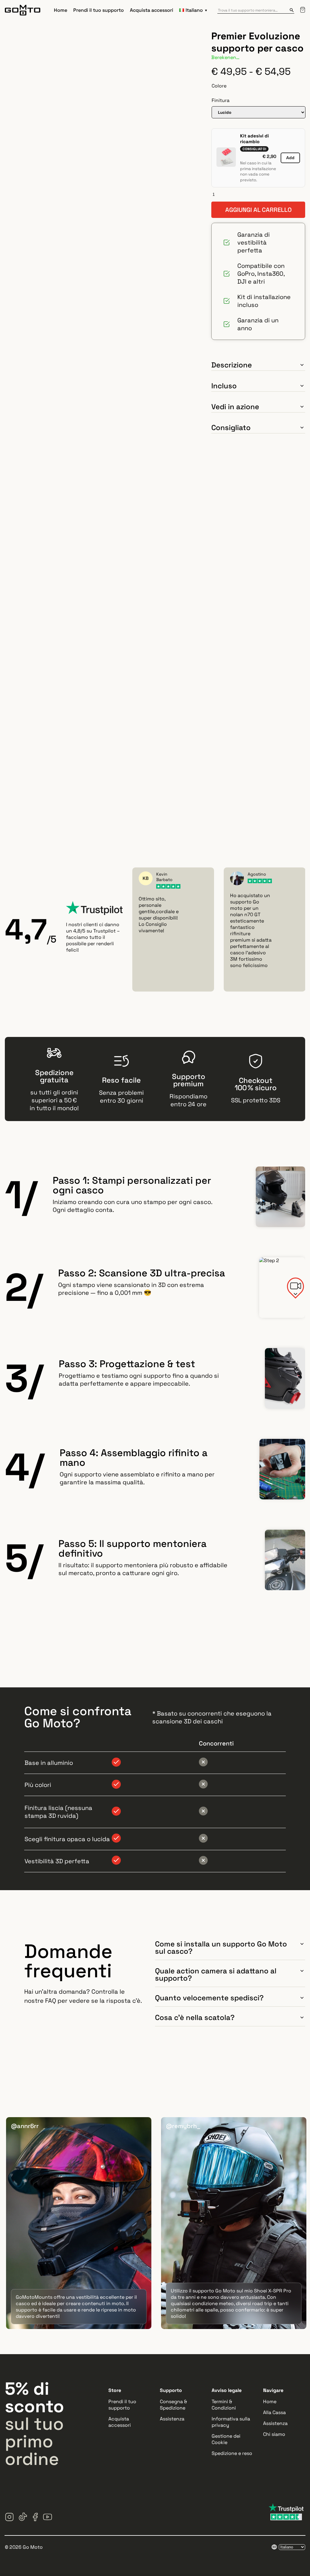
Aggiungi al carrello (258, 210)
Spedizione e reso (232, 2453)
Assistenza (172, 2419)
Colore (219, 86)
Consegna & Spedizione (173, 2405)
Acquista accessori (152, 10)
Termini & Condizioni (224, 2405)
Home (61, 10)
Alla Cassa (274, 2412)
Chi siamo (274, 2434)
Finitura (221, 100)
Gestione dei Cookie (226, 2439)
